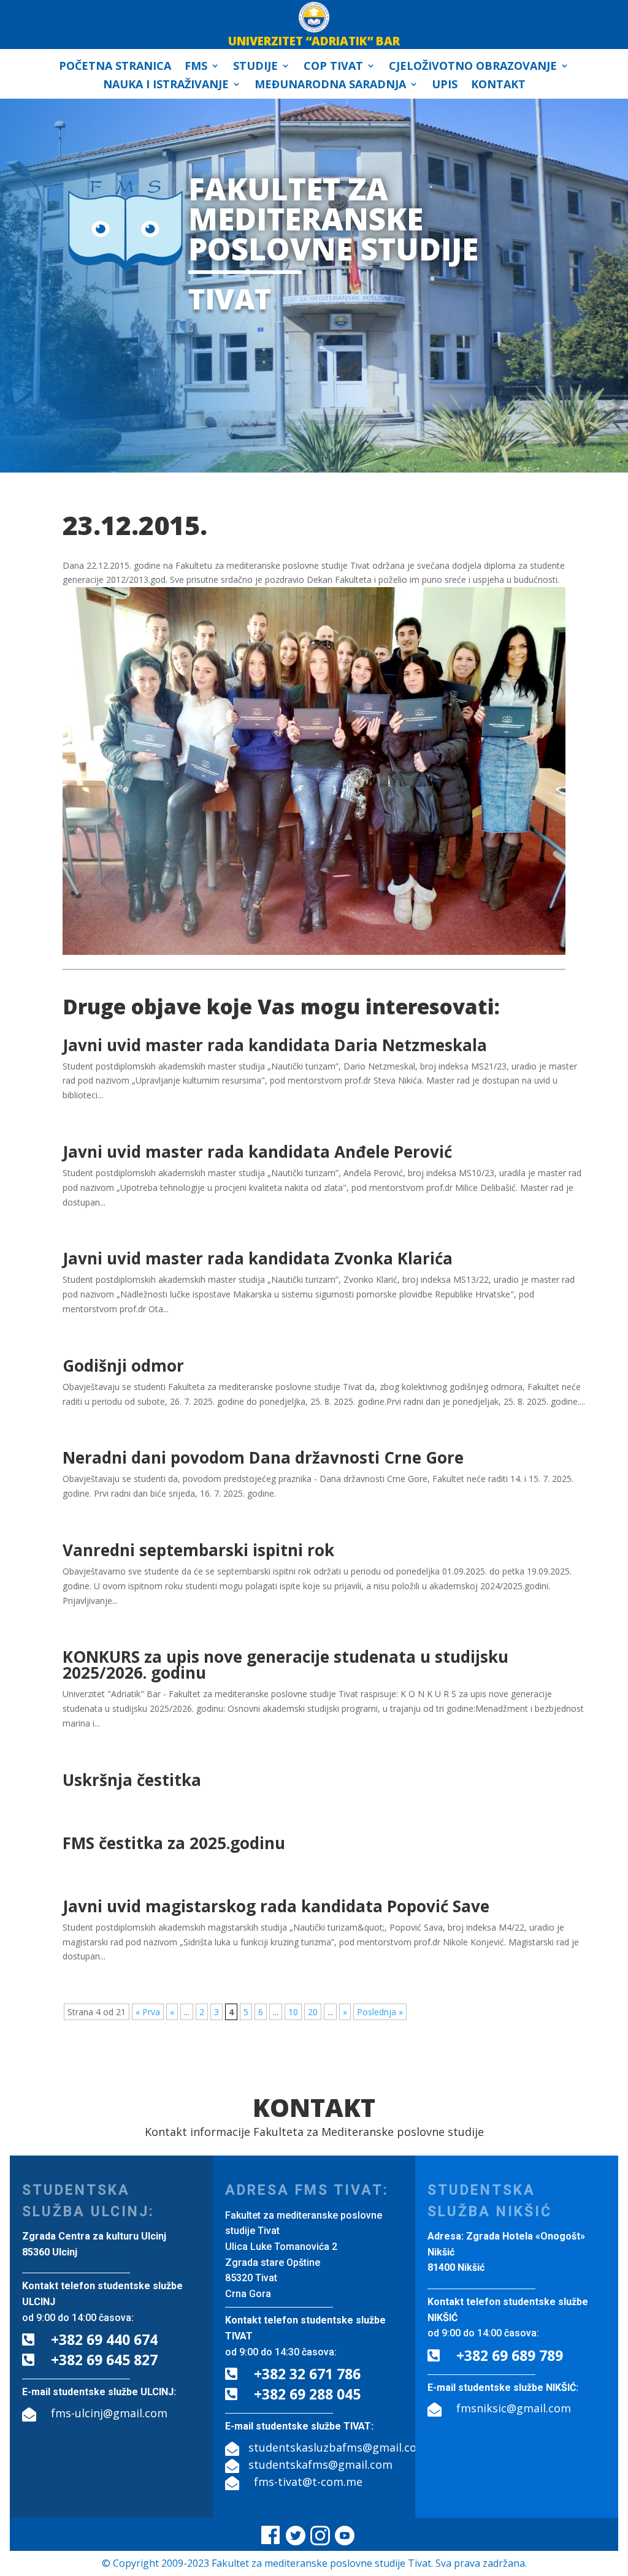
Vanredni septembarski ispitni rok (198, 1550)
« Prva (148, 2012)
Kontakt (498, 85)
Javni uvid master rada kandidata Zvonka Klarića (258, 1258)
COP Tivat (333, 67)
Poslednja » (380, 2012)
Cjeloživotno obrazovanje (473, 67)
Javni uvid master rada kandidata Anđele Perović (257, 1152)
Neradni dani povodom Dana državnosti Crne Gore (263, 1457)
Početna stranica (115, 67)
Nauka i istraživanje (166, 85)
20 (313, 2012)
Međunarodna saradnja (330, 85)
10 (293, 2012)
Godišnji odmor (123, 1366)
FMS (196, 67)
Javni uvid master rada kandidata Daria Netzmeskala (275, 1045)
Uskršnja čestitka (132, 1780)
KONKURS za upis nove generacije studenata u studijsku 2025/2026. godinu (285, 1665)
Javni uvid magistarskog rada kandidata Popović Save (276, 1906)
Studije (255, 67)
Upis (445, 85)
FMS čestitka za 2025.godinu (174, 1843)
